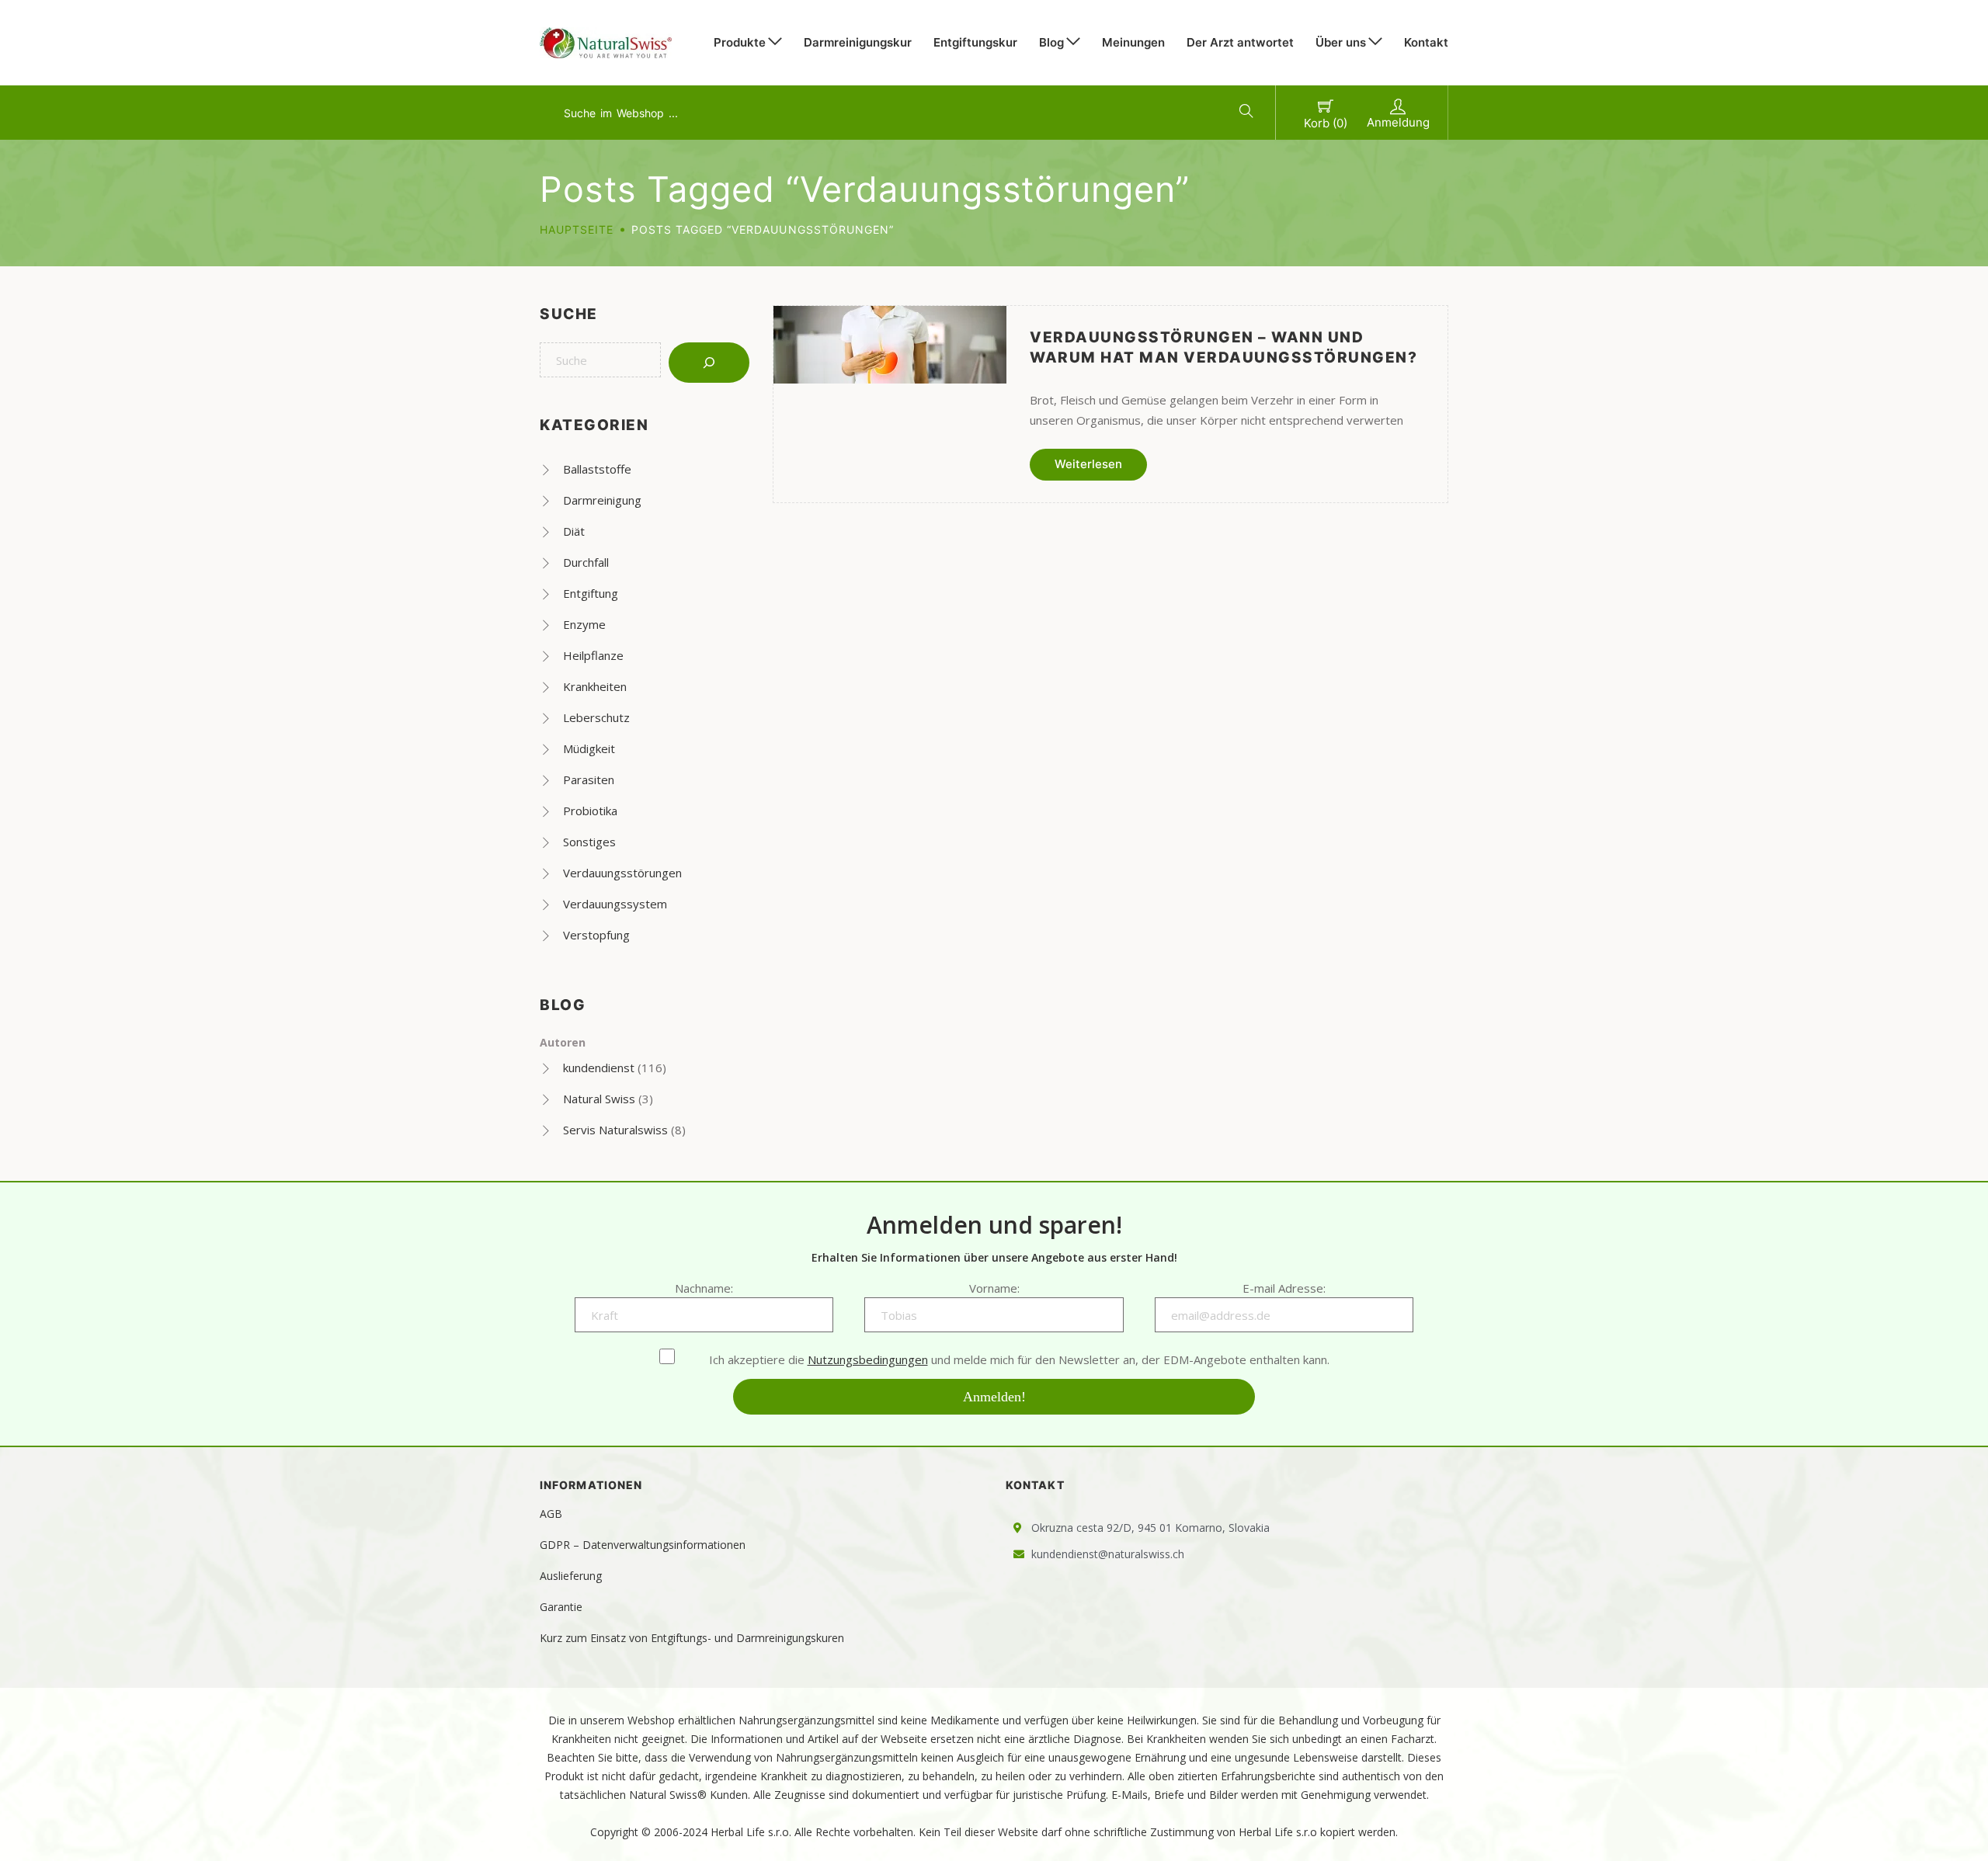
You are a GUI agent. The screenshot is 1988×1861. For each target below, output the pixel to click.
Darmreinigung (602, 500)
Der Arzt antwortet (1240, 42)
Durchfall (586, 562)
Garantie (561, 1607)
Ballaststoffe (597, 469)
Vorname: (994, 1288)
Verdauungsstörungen (622, 873)
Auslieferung (571, 1576)
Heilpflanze (593, 655)
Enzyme (584, 624)
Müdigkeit (589, 748)
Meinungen (1133, 42)
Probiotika (590, 811)
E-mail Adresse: (1284, 1288)
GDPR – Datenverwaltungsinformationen (643, 1545)
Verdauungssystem (615, 904)
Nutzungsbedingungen (868, 1359)
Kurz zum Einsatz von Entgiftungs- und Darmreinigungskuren (692, 1638)
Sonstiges (589, 842)
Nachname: (704, 1288)
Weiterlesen (1088, 464)
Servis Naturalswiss (615, 1130)
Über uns (1341, 42)
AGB (551, 1514)
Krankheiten (595, 686)
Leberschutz (596, 717)
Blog (1051, 42)
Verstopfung (596, 935)
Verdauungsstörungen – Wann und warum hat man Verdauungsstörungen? (1223, 347)
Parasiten (589, 779)
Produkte (740, 42)
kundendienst (599, 1068)
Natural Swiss (599, 1099)
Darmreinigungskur (858, 42)
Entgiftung (591, 593)
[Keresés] (709, 363)
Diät (574, 531)
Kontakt (1426, 42)
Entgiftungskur (975, 42)
